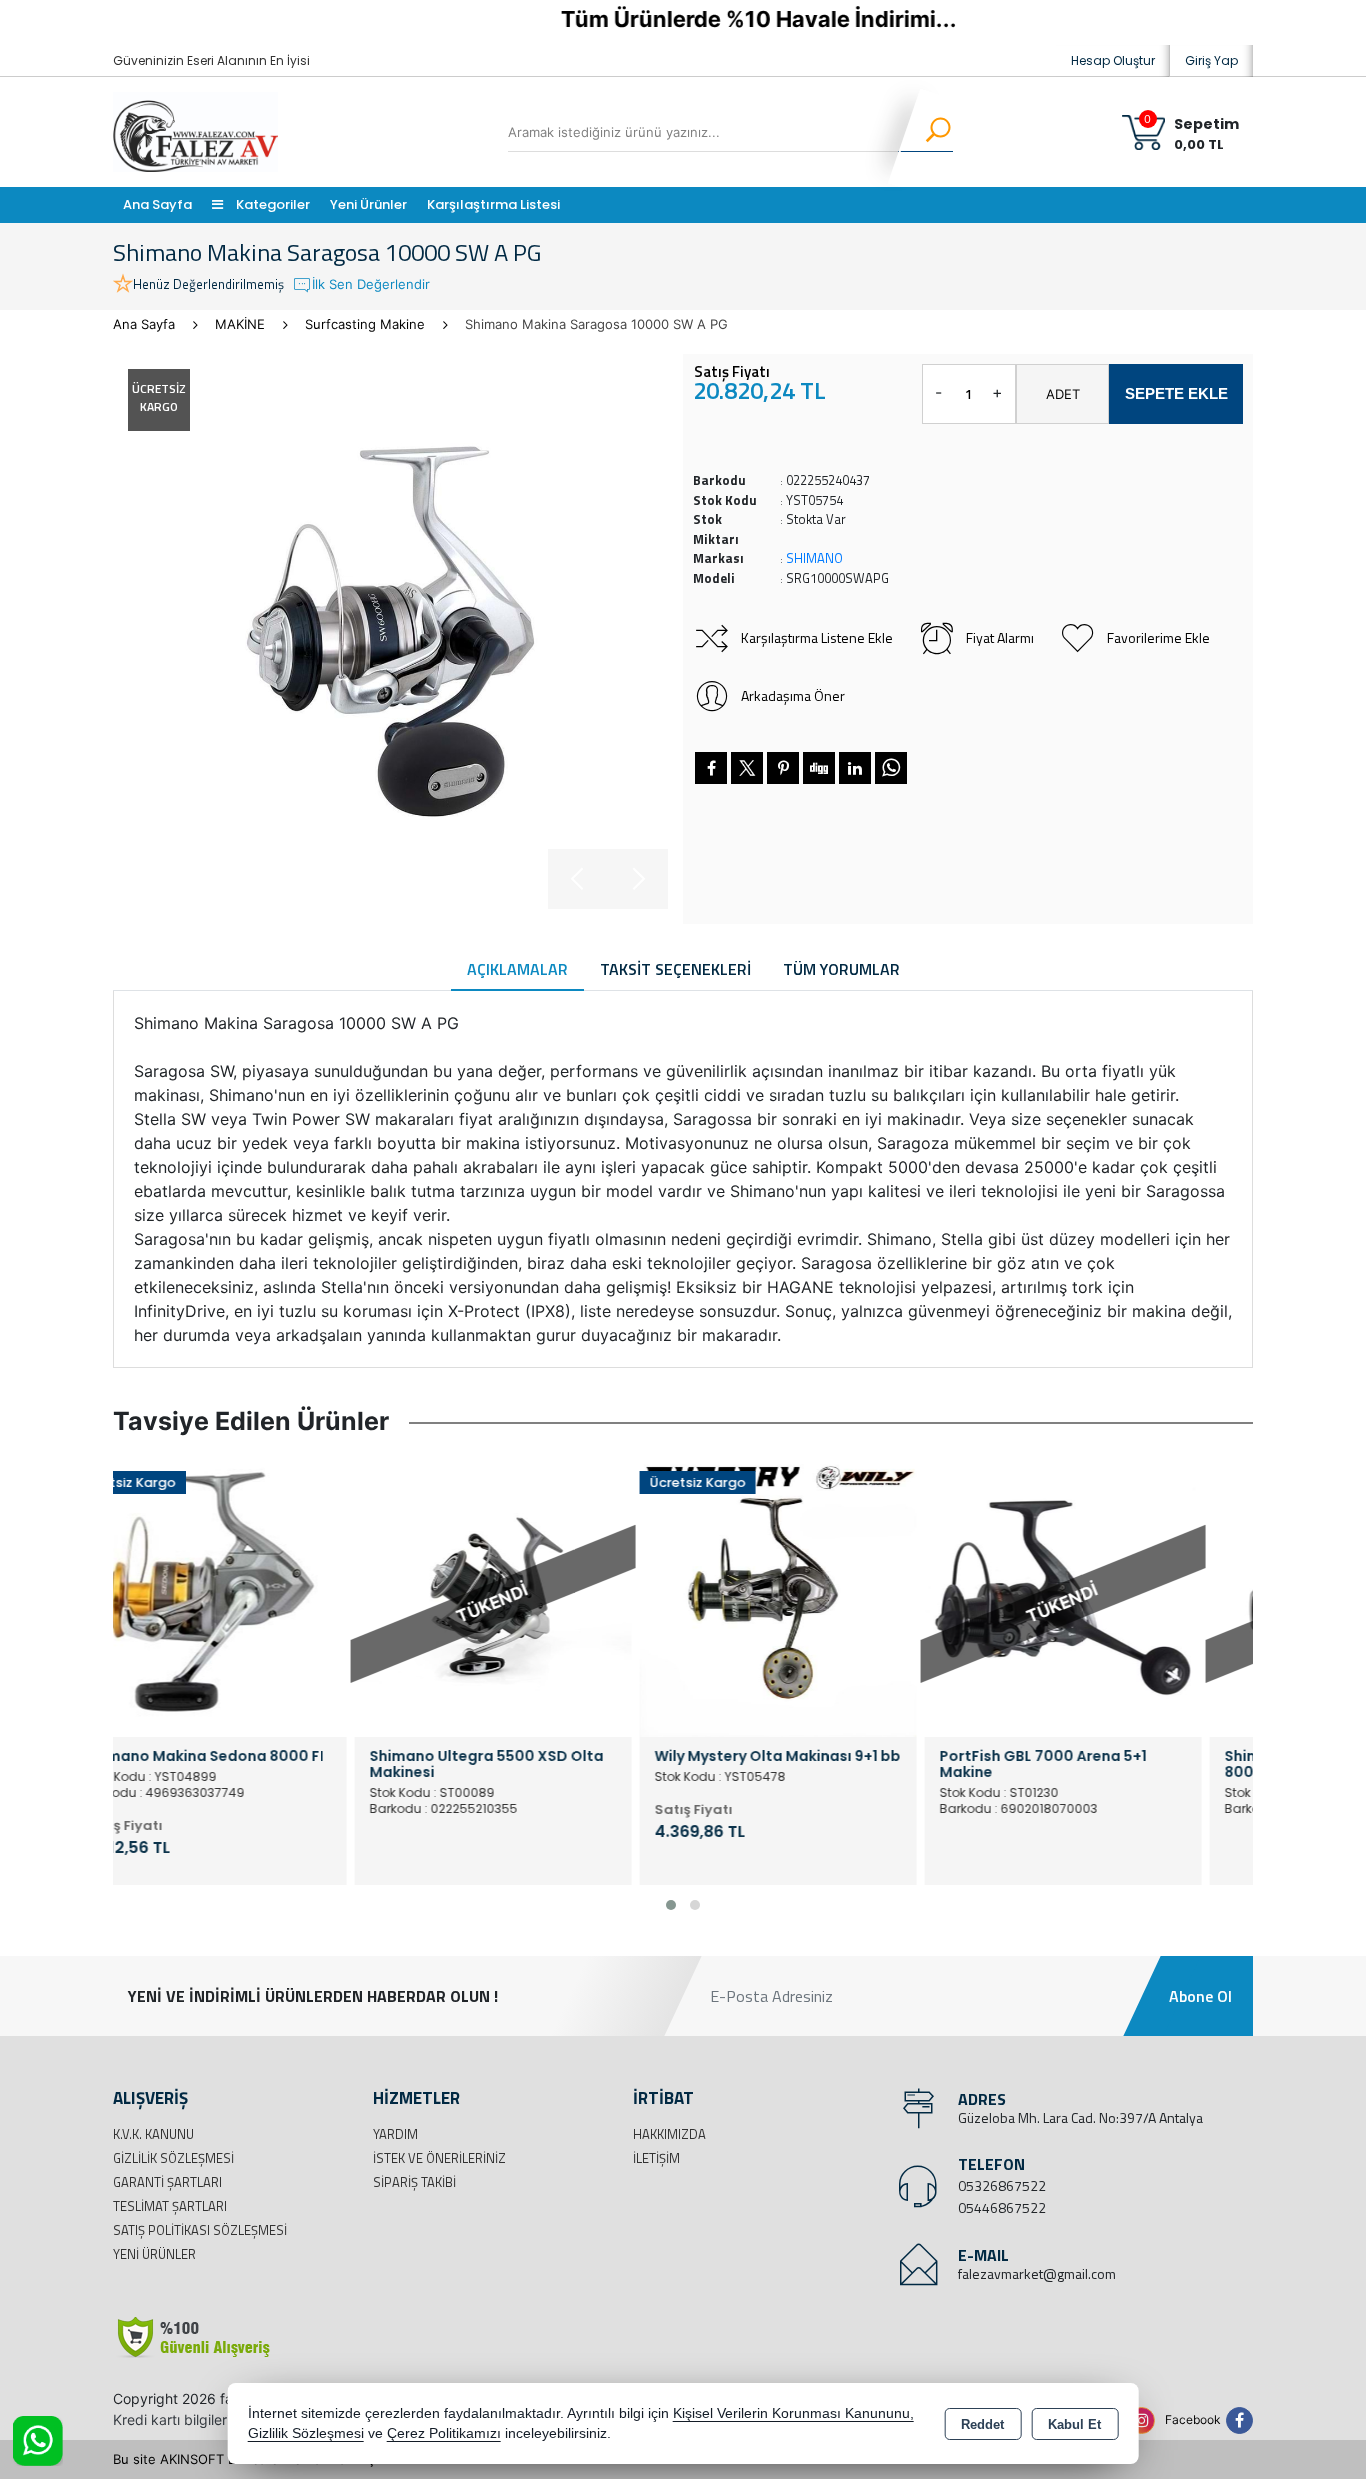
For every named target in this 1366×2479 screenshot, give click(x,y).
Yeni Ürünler (154, 2254)
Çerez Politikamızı (444, 2433)
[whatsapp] (891, 768)
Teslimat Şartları (170, 2206)
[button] (671, 1905)
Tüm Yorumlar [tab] (841, 969)
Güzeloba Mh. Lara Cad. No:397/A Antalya (1080, 2117)
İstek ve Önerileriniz (439, 2158)
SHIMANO (814, 558)
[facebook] (711, 768)
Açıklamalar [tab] (517, 969)
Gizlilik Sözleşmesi (173, 2158)
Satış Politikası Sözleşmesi (200, 2230)
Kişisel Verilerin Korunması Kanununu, (793, 2413)
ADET (1063, 394)
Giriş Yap (1211, 60)
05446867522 (1002, 2207)
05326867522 (1002, 2185)
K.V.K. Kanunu (153, 2134)
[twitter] (747, 768)
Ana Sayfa (157, 204)
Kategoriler (271, 204)
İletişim (656, 2158)
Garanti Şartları (167, 2182)
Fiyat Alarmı (1000, 637)
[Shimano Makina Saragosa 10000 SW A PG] (390, 631)
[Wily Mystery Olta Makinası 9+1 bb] (825, 1597)
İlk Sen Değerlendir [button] (371, 284)
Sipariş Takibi (414, 2182)
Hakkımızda (669, 2134)
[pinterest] (783, 768)
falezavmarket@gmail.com (1037, 2273)
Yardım (395, 2134)
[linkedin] (855, 768)
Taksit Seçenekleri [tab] (675, 969)
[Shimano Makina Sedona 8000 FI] (255, 1597)
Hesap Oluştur (1113, 60)
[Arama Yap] (925, 132)
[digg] (819, 768)
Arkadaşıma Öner (793, 695)
